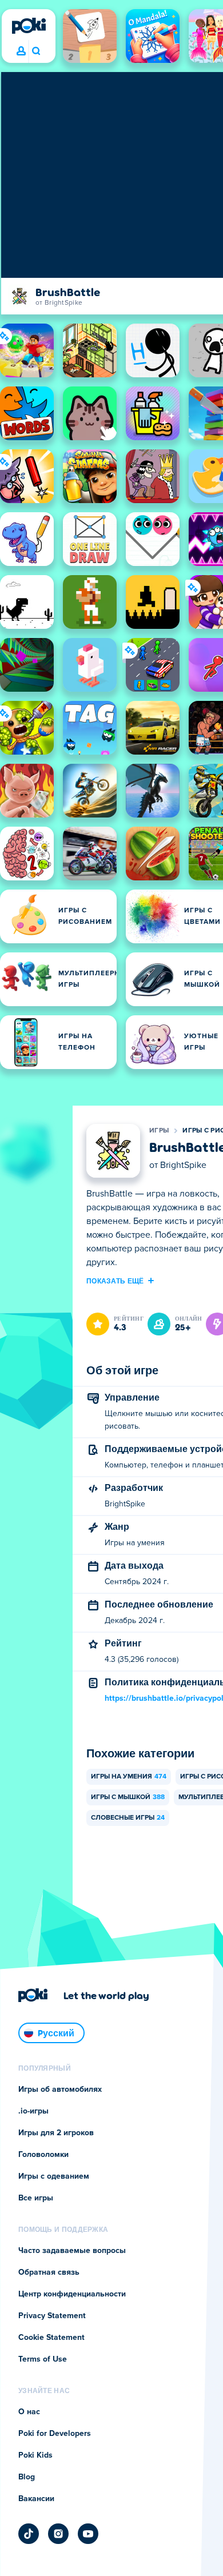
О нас (29, 2412)
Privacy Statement (52, 2316)
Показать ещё (115, 1281)
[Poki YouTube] (88, 2534)
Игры (159, 1131)
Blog (27, 2477)
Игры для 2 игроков (56, 2133)
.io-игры (33, 2111)
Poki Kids (35, 2455)
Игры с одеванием (54, 2176)
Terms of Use (43, 2359)
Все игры (36, 2198)
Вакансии (36, 2499)
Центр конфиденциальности (72, 2294)
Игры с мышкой (128, 1797)
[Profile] (21, 51)
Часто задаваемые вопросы (72, 2251)
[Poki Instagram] (58, 2534)
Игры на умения (129, 1777)
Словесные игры (128, 1818)
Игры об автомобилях (60, 2089)
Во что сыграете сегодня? (36, 51)
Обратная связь (49, 2272)
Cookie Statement (51, 2338)
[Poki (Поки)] (29, 26)
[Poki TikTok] (29, 2534)
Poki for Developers (55, 2434)
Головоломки (43, 2155)
